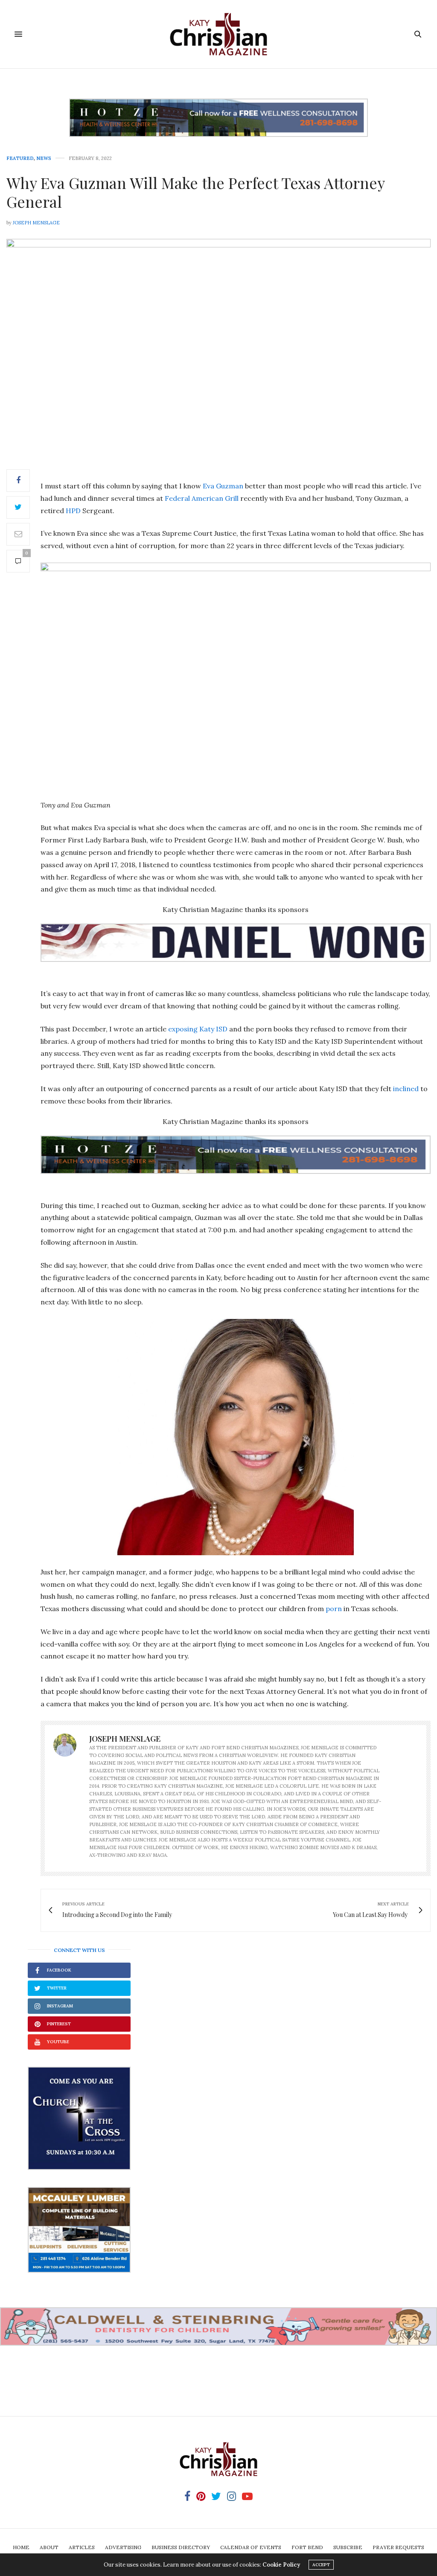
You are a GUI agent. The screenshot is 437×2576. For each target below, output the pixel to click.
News (44, 158)
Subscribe (348, 2547)
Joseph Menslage (36, 223)
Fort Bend (307, 2547)
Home (21, 2547)
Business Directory (181, 2547)
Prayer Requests (398, 2547)
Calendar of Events (251, 2547)
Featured (20, 158)
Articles (82, 2547)
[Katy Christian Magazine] (218, 34)
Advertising (123, 2547)
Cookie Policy (281, 2565)
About (49, 2547)
